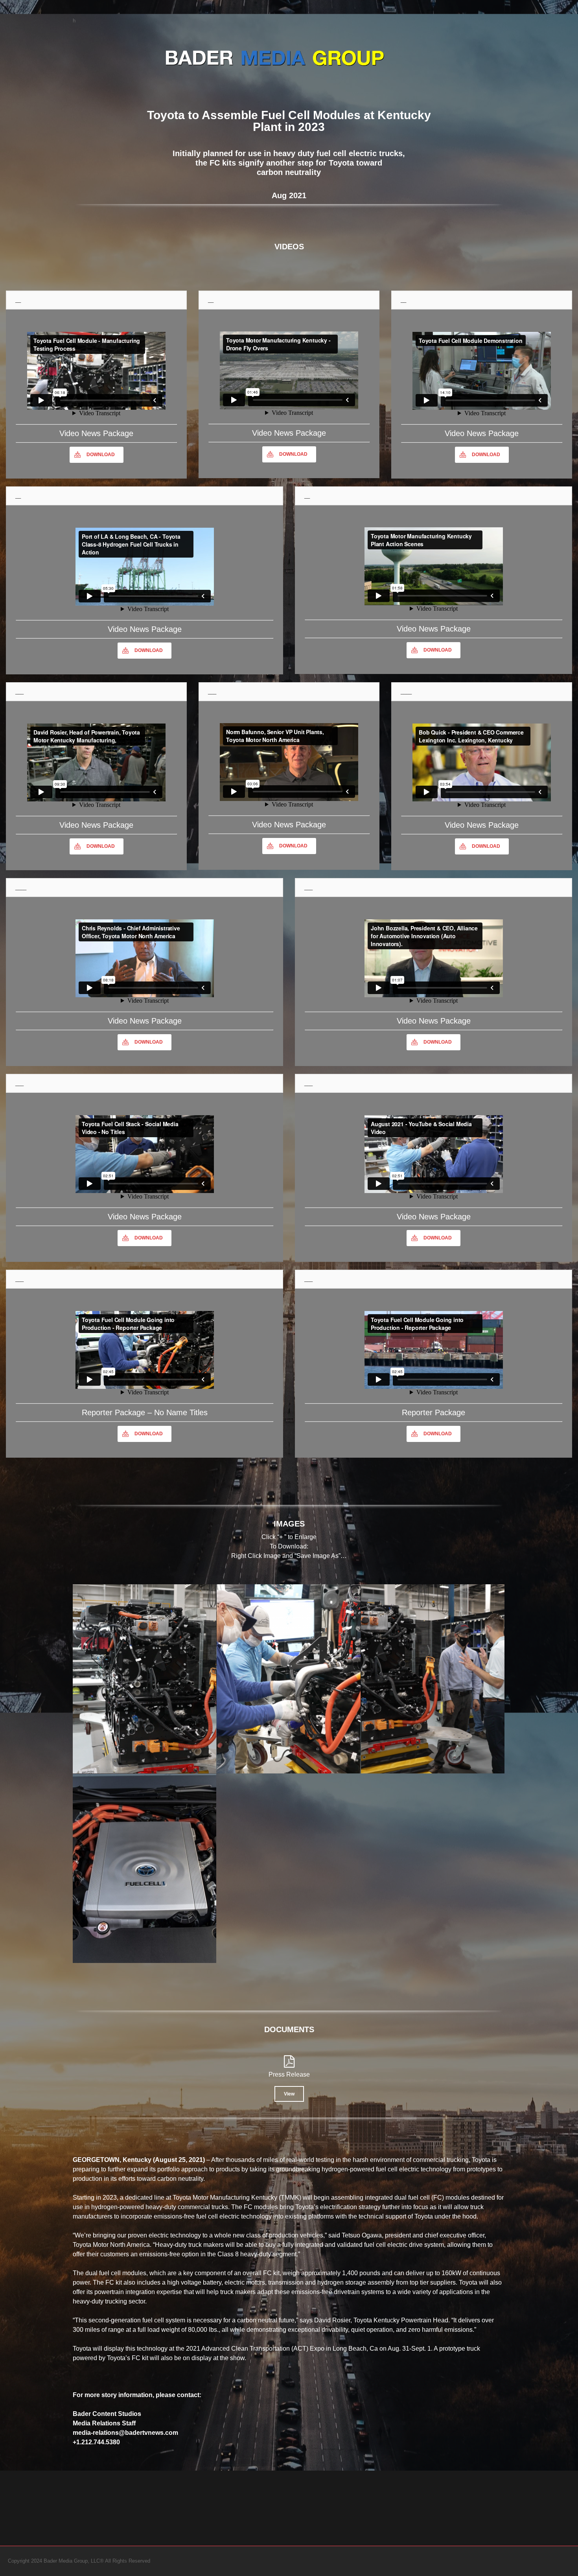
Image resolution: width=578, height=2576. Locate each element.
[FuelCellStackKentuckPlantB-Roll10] (288, 1679)
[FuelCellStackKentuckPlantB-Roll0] (144, 1679)
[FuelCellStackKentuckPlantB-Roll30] (433, 1679)
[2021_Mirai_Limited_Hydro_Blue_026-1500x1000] (144, 1868)
